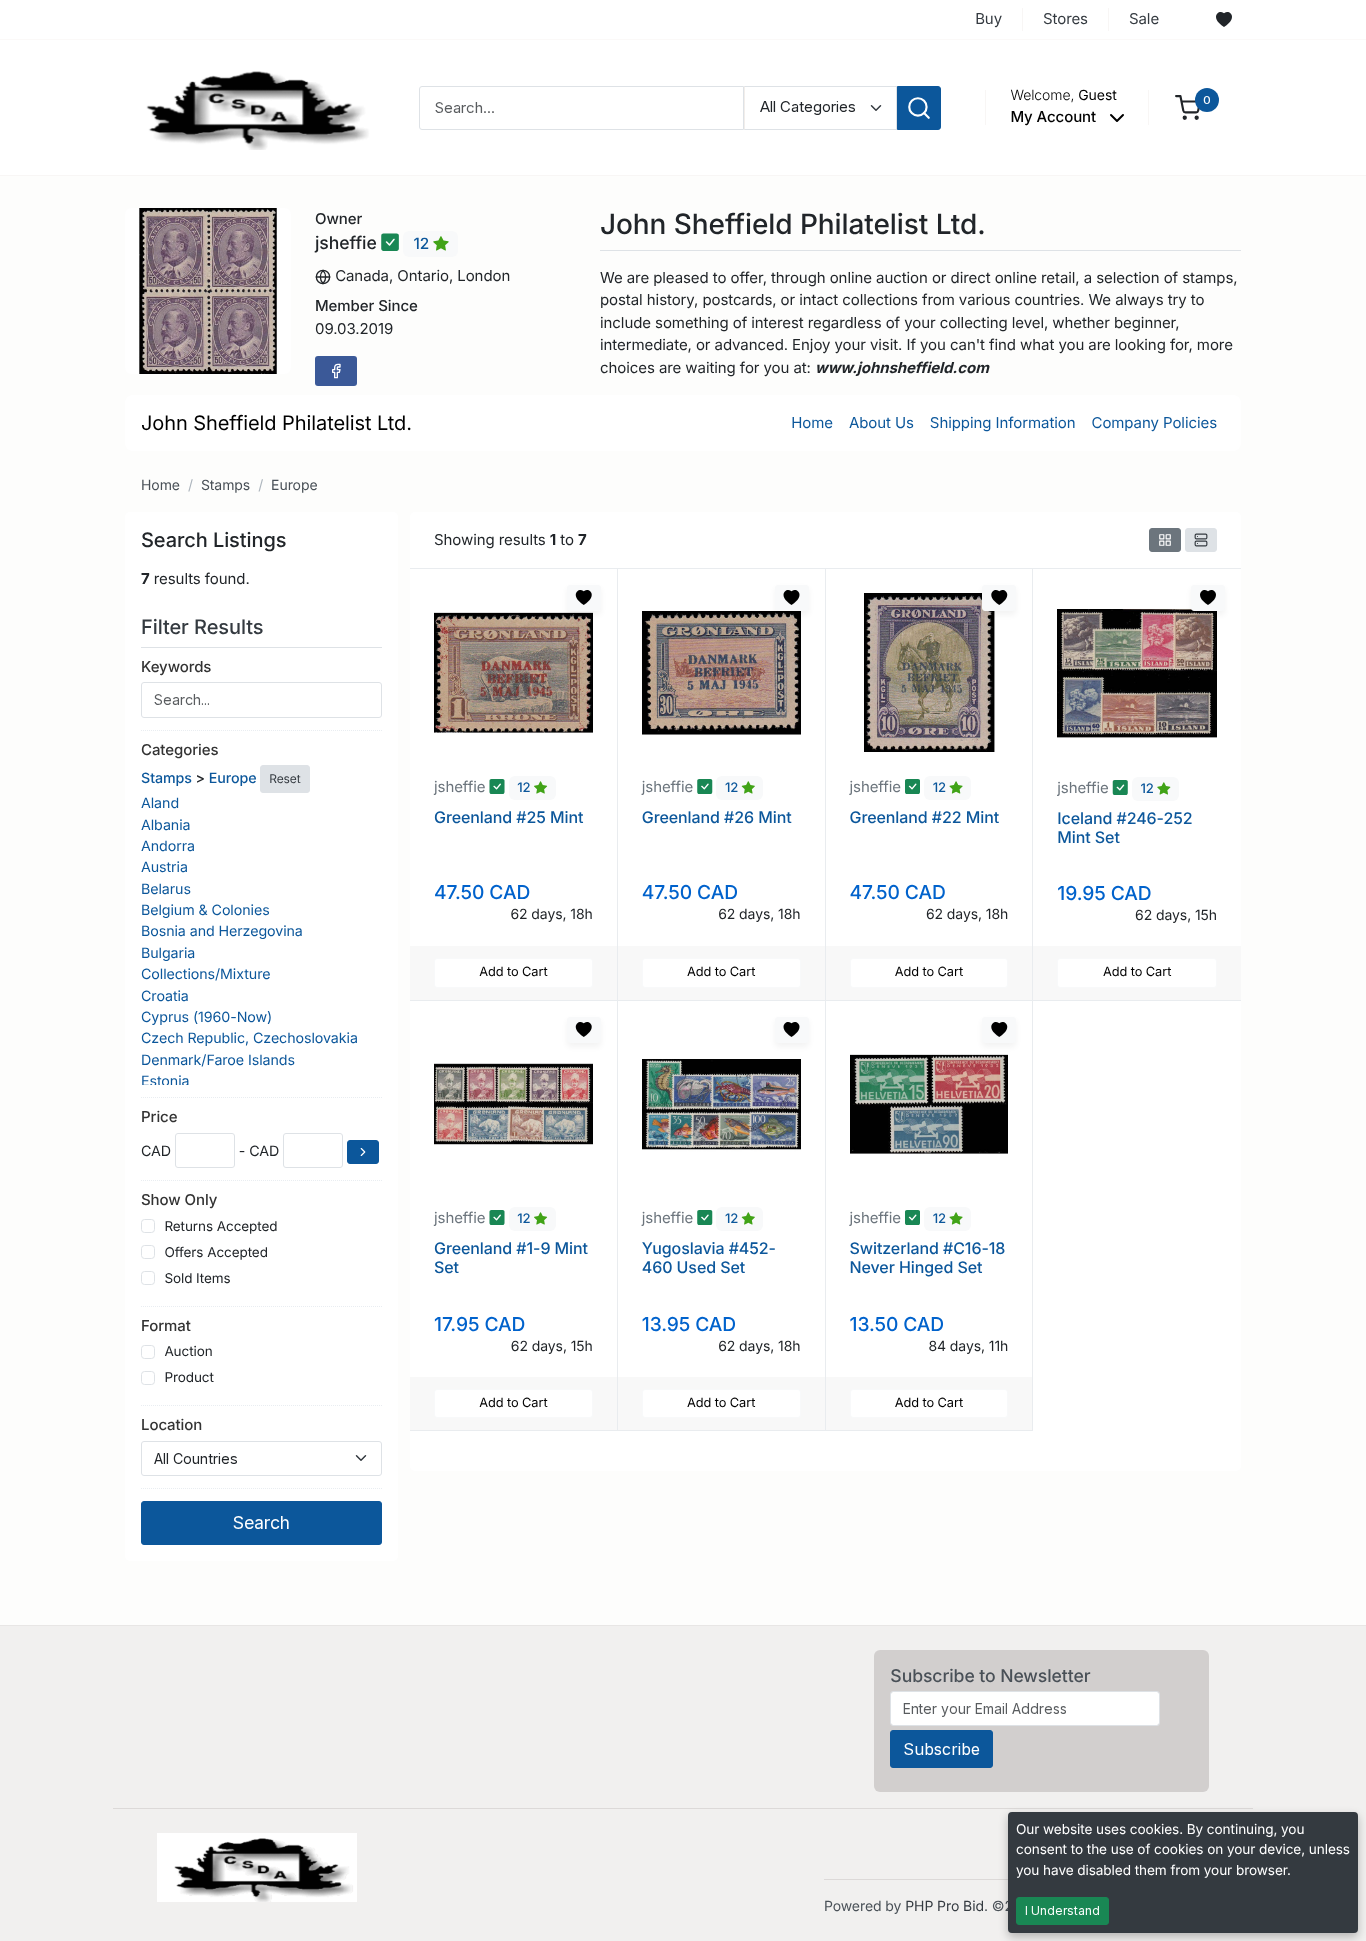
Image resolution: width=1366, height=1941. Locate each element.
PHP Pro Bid (944, 1906)
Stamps (225, 485)
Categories (179, 749)
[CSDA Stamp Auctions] (250, 106)
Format (166, 1325)
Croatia (165, 996)
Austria (164, 867)
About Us (881, 422)
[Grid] (1165, 540)
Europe (294, 485)
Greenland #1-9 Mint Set (511, 1257)
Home (812, 422)
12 (423, 243)
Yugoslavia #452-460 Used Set (709, 1257)
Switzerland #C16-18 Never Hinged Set (928, 1257)
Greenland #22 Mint (925, 817)
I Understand (1062, 1910)
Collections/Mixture (205, 974)
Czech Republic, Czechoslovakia (249, 1038)
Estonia (165, 1081)
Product (188, 1378)
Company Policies (1154, 422)
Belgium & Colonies (205, 910)
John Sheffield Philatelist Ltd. (276, 423)
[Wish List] (1224, 20)
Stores (1065, 18)
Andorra (168, 846)
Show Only (179, 1199)
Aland (160, 803)
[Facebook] (336, 371)
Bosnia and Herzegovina (222, 931)
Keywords (176, 666)
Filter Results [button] (205, 627)
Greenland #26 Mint (717, 817)
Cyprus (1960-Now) (206, 1017)
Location (171, 1424)
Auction (188, 1352)
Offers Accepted (216, 1253)
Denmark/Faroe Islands (218, 1060)
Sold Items (197, 1279)
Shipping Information (1003, 422)
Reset (284, 778)
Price (159, 1116)
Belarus (166, 889)
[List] (1201, 540)
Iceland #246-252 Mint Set (1124, 827)
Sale (1144, 18)
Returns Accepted (220, 1227)
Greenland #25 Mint (508, 817)
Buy (988, 18)
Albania (165, 825)
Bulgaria (168, 953)
